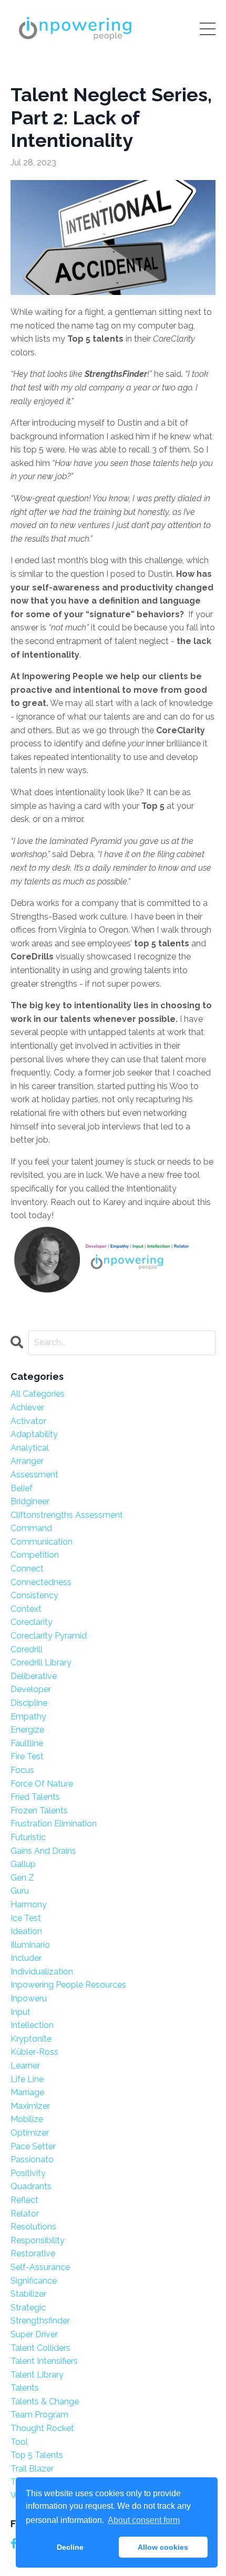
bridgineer (30, 1501)
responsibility (38, 2240)
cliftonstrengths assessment (67, 1515)
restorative (33, 2253)
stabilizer (28, 2294)
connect (27, 1569)
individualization (42, 1972)
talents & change (45, 2401)
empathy (28, 1717)
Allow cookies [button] (163, 2547)
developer (31, 1689)
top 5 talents (37, 2455)
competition (35, 1555)
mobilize (27, 2119)
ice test (26, 1918)
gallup (23, 1864)
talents (25, 2388)
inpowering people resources (68, 1985)
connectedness (41, 1582)
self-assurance (40, 2267)
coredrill (27, 1649)
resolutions (33, 2227)
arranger (27, 1461)
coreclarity (32, 1622)
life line (27, 2079)
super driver (34, 2334)
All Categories (38, 1394)
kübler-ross (34, 2052)
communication (42, 1542)
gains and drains (43, 1851)
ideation (26, 1931)
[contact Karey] (113, 1262)
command (31, 1528)
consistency (34, 1595)
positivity (28, 2173)
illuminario (30, 1945)
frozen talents (39, 1810)
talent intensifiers (44, 2361)
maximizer (30, 2106)
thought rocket (42, 2428)
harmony (29, 1904)
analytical (30, 1448)
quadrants (31, 2186)
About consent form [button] (144, 2520)
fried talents (35, 1797)
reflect (24, 2200)
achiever (27, 1407)
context (26, 1609)
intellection (32, 2025)
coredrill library (41, 1662)
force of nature (42, 1784)
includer (26, 1958)
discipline (29, 1703)
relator (25, 2214)
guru (20, 1891)
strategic (28, 2308)
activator (28, 1421)
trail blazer (32, 2469)
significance (34, 2281)
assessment (34, 1475)
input (20, 2012)
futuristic (28, 1837)
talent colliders (40, 2348)
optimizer (30, 2133)
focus (22, 1770)
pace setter (33, 2146)
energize (27, 1730)
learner (25, 2066)
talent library (37, 2375)
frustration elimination (54, 1824)
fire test (27, 1756)
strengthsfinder (40, 2321)
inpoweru (29, 1998)
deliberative (34, 1676)
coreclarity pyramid (49, 1636)
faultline (27, 1743)
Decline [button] (70, 2547)
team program (39, 2415)
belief (22, 1488)
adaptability (34, 1434)
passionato (32, 2160)
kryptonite (31, 2039)
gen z (22, 1878)
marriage (27, 2092)
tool (19, 2442)
